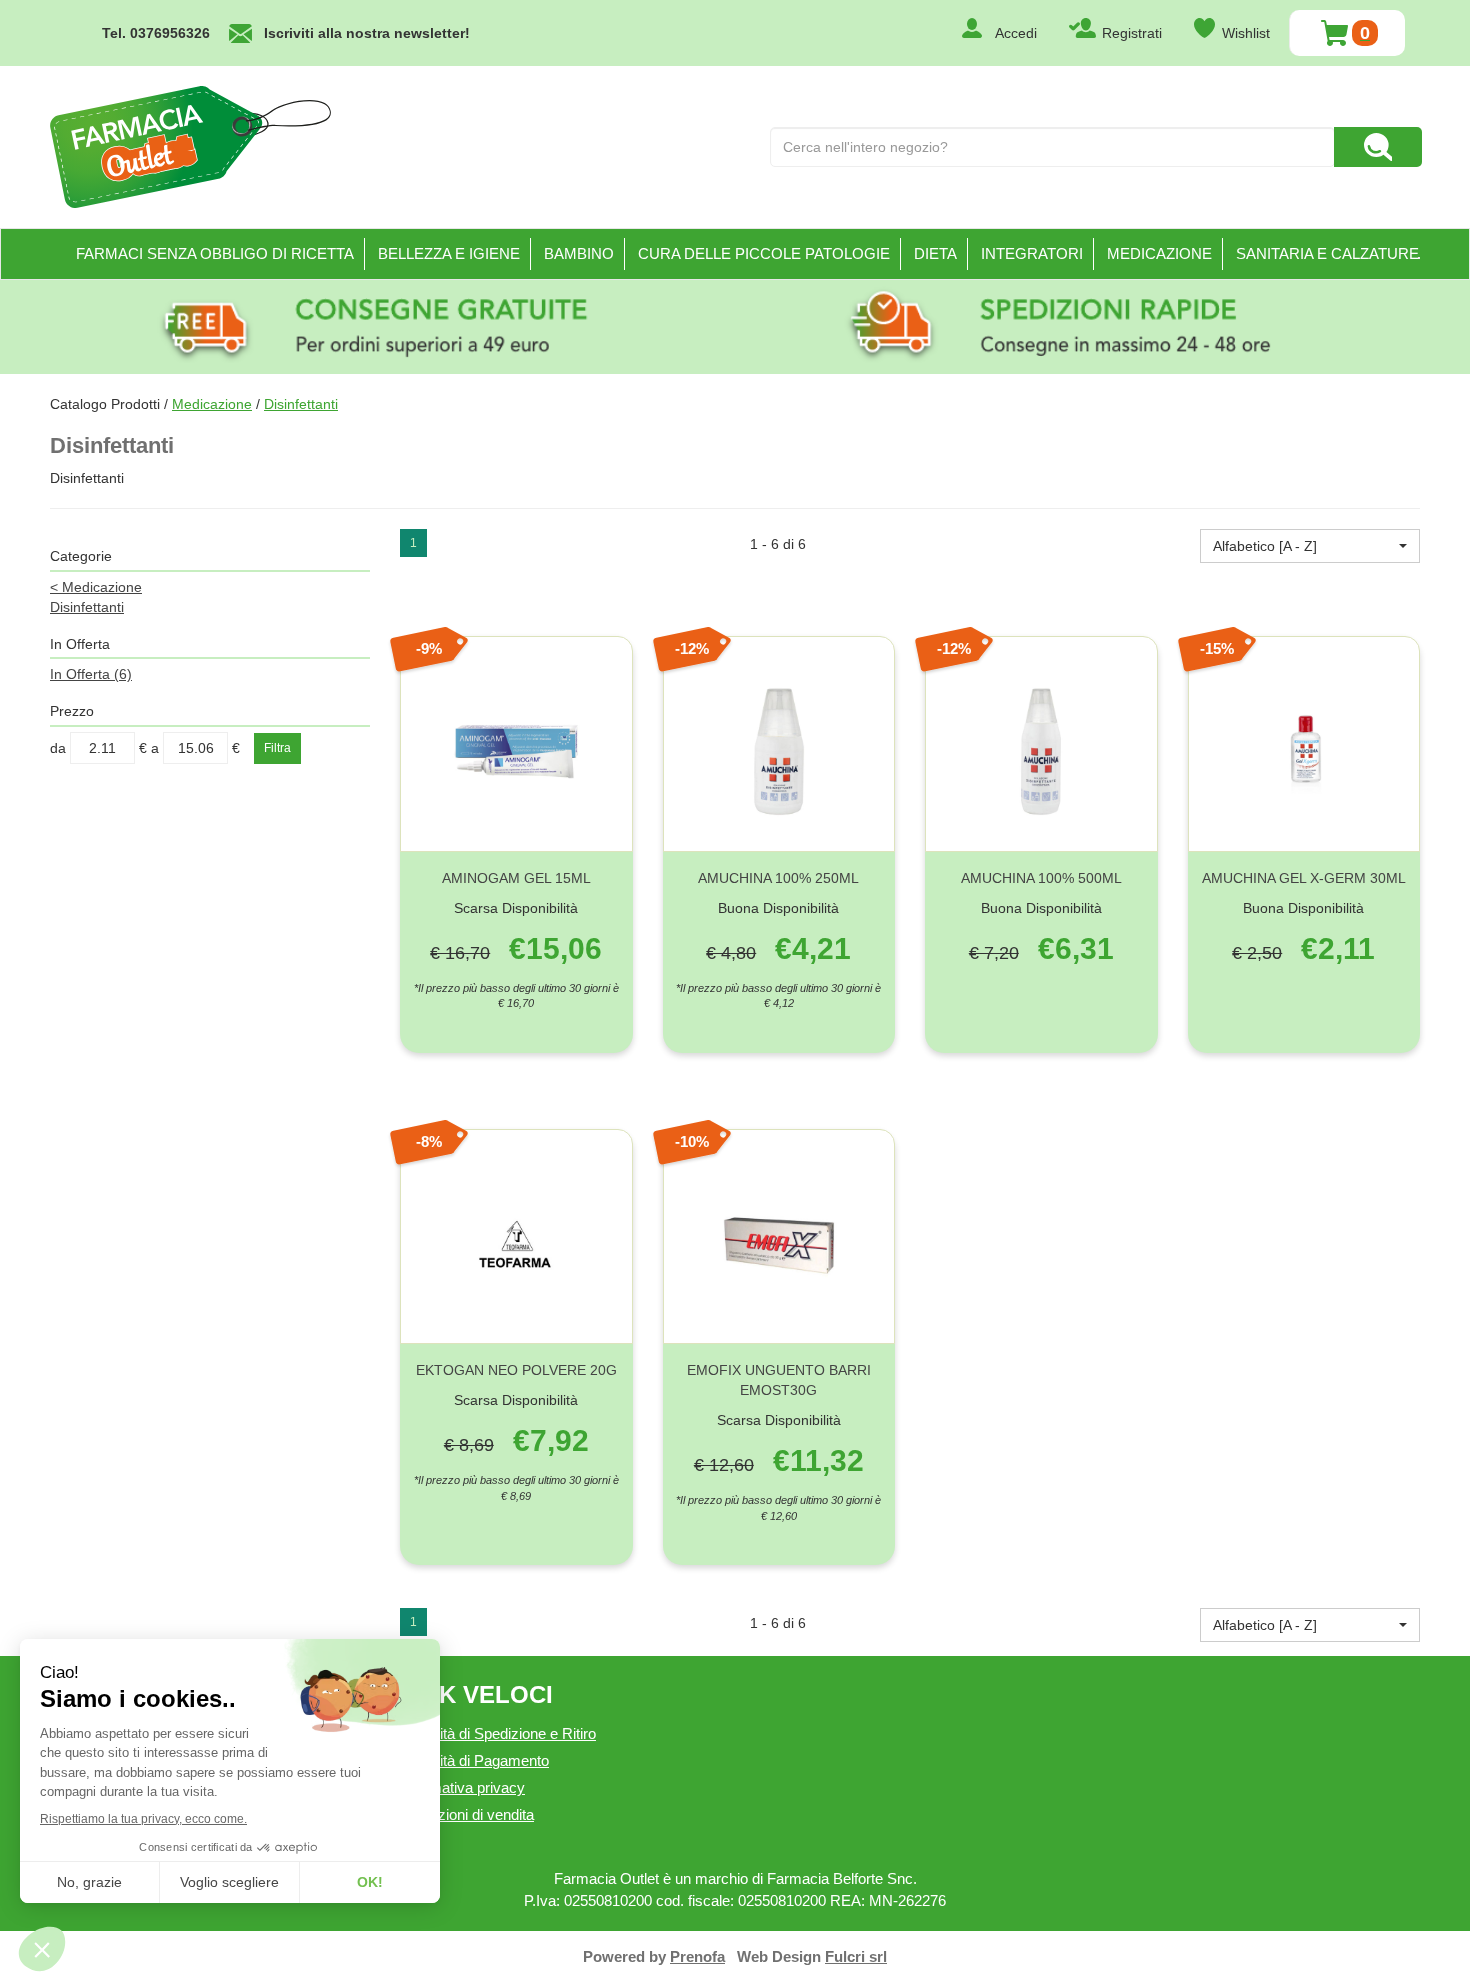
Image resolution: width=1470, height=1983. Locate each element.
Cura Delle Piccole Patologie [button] (764, 253)
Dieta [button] (935, 253)
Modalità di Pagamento (474, 1760)
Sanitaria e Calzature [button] (1327, 253)
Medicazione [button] (1159, 253)
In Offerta (91, 674)
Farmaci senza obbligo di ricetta (215, 253)
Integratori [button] (1032, 253)
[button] (1310, 546)
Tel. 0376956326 (156, 33)
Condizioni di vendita (467, 1814)
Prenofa (697, 1956)
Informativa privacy (462, 1787)
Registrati (1132, 33)
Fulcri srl (856, 1956)
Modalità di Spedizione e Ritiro (498, 1733)
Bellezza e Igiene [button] (449, 253)
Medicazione (212, 404)
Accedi (1016, 33)
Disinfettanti (87, 607)
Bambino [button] (579, 253)
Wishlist (1246, 33)
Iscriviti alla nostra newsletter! (367, 33)
